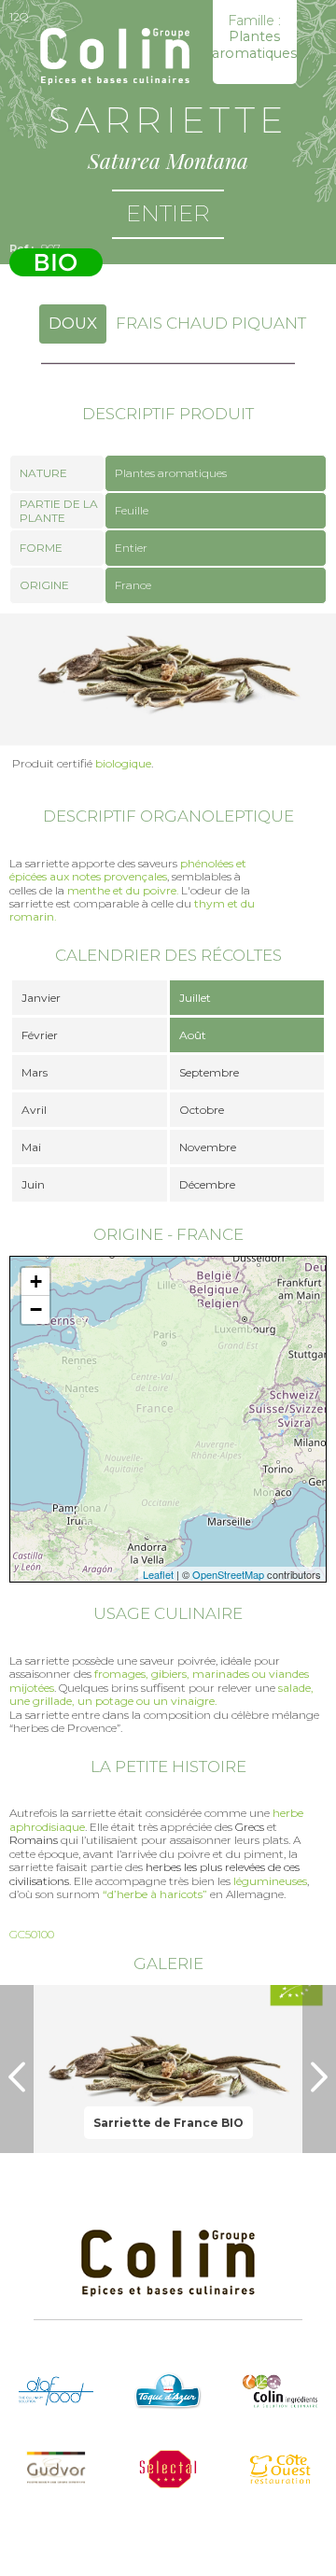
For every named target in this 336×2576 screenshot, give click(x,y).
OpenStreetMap (228, 1574)
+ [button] (36, 1281)
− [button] (36, 1309)
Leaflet (158, 1574)
